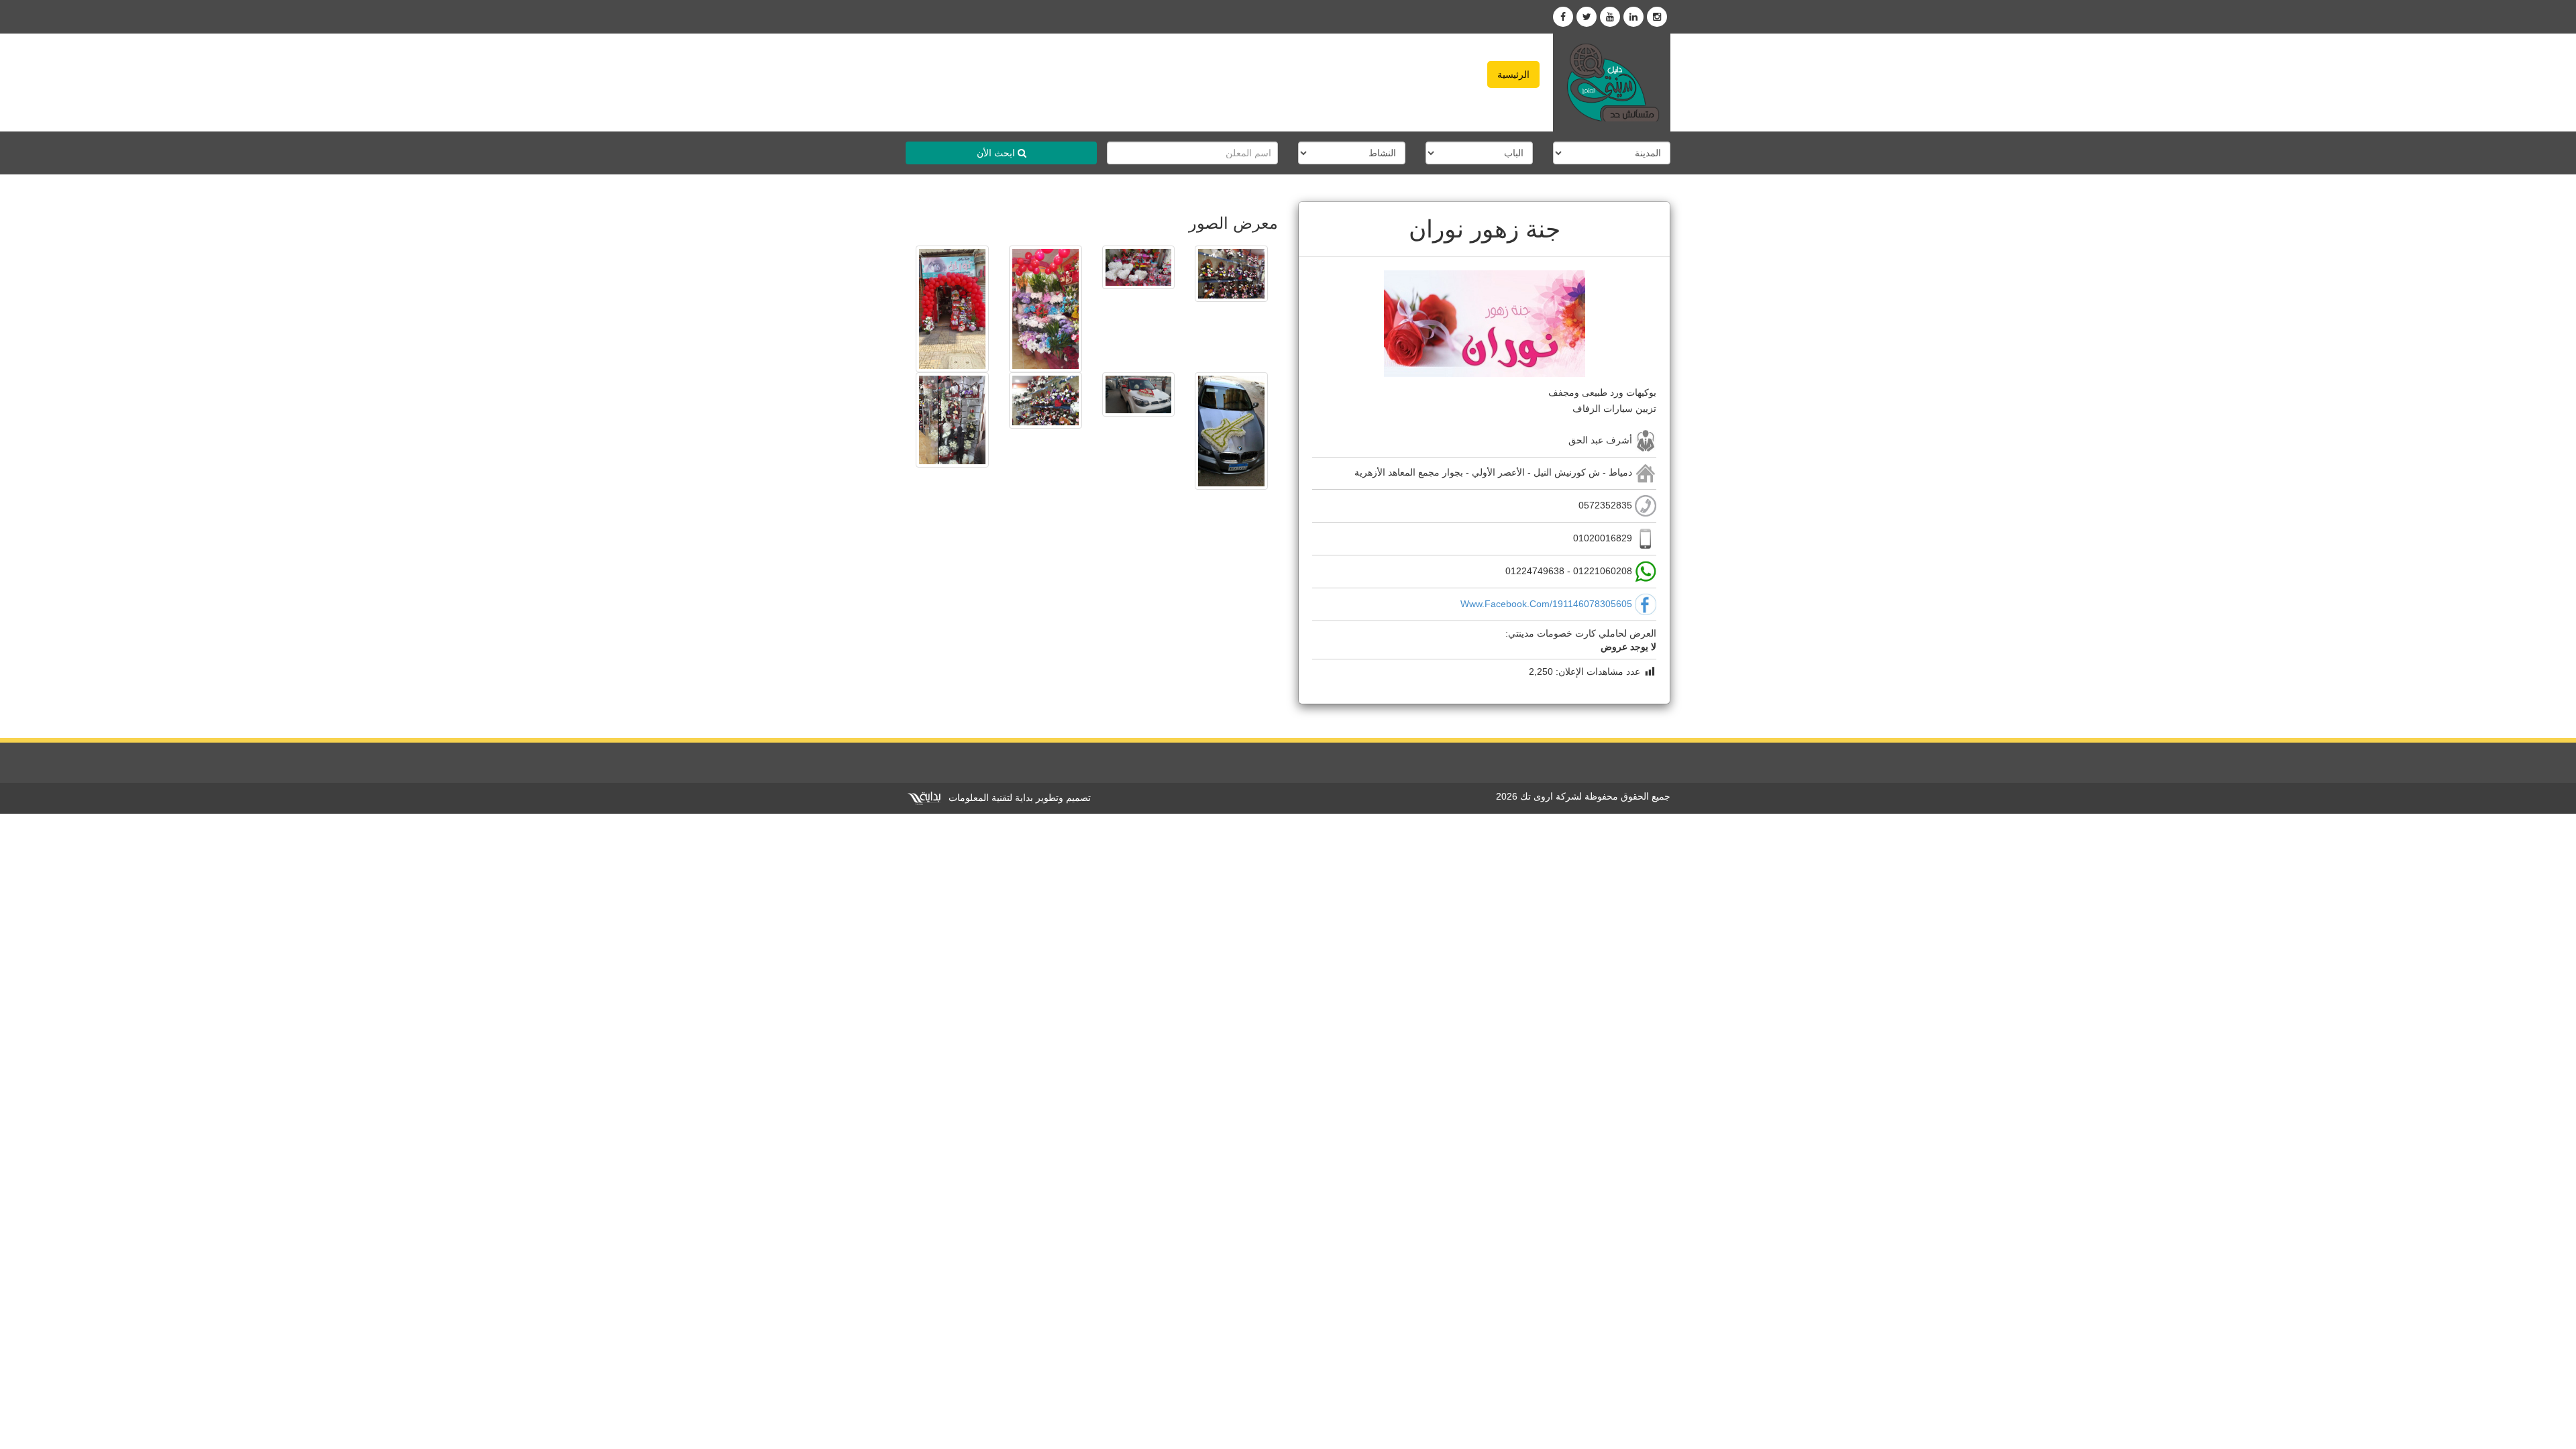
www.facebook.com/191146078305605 (1546, 604)
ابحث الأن (997, 153)
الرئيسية (1513, 74)
